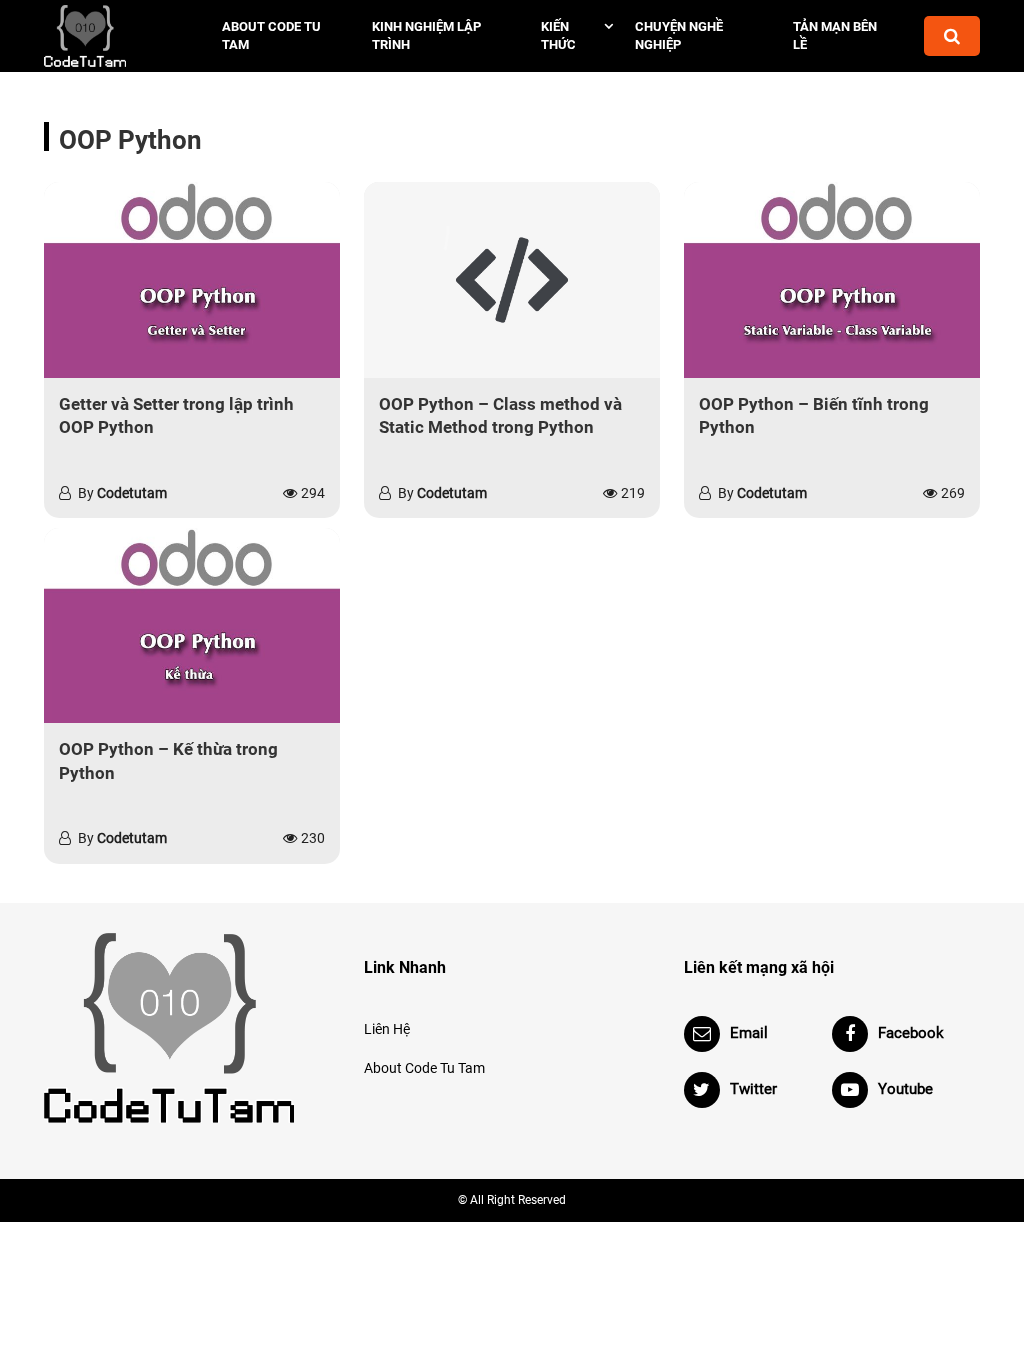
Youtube (905, 1089)
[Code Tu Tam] (112, 36)
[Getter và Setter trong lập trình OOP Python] (192, 279)
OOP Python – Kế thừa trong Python (168, 761)
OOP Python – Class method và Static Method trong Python (500, 416)
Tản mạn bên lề (835, 35)
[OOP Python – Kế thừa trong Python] (192, 625)
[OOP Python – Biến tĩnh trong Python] (832, 279)
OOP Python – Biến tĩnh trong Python (814, 416)
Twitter (753, 1089)
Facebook (911, 1033)
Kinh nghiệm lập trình (426, 35)
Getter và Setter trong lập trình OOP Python (176, 416)
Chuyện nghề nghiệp (679, 35)
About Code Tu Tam (271, 35)
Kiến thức (558, 35)
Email (749, 1033)
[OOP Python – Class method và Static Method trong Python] (512, 279)
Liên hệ (387, 1029)
